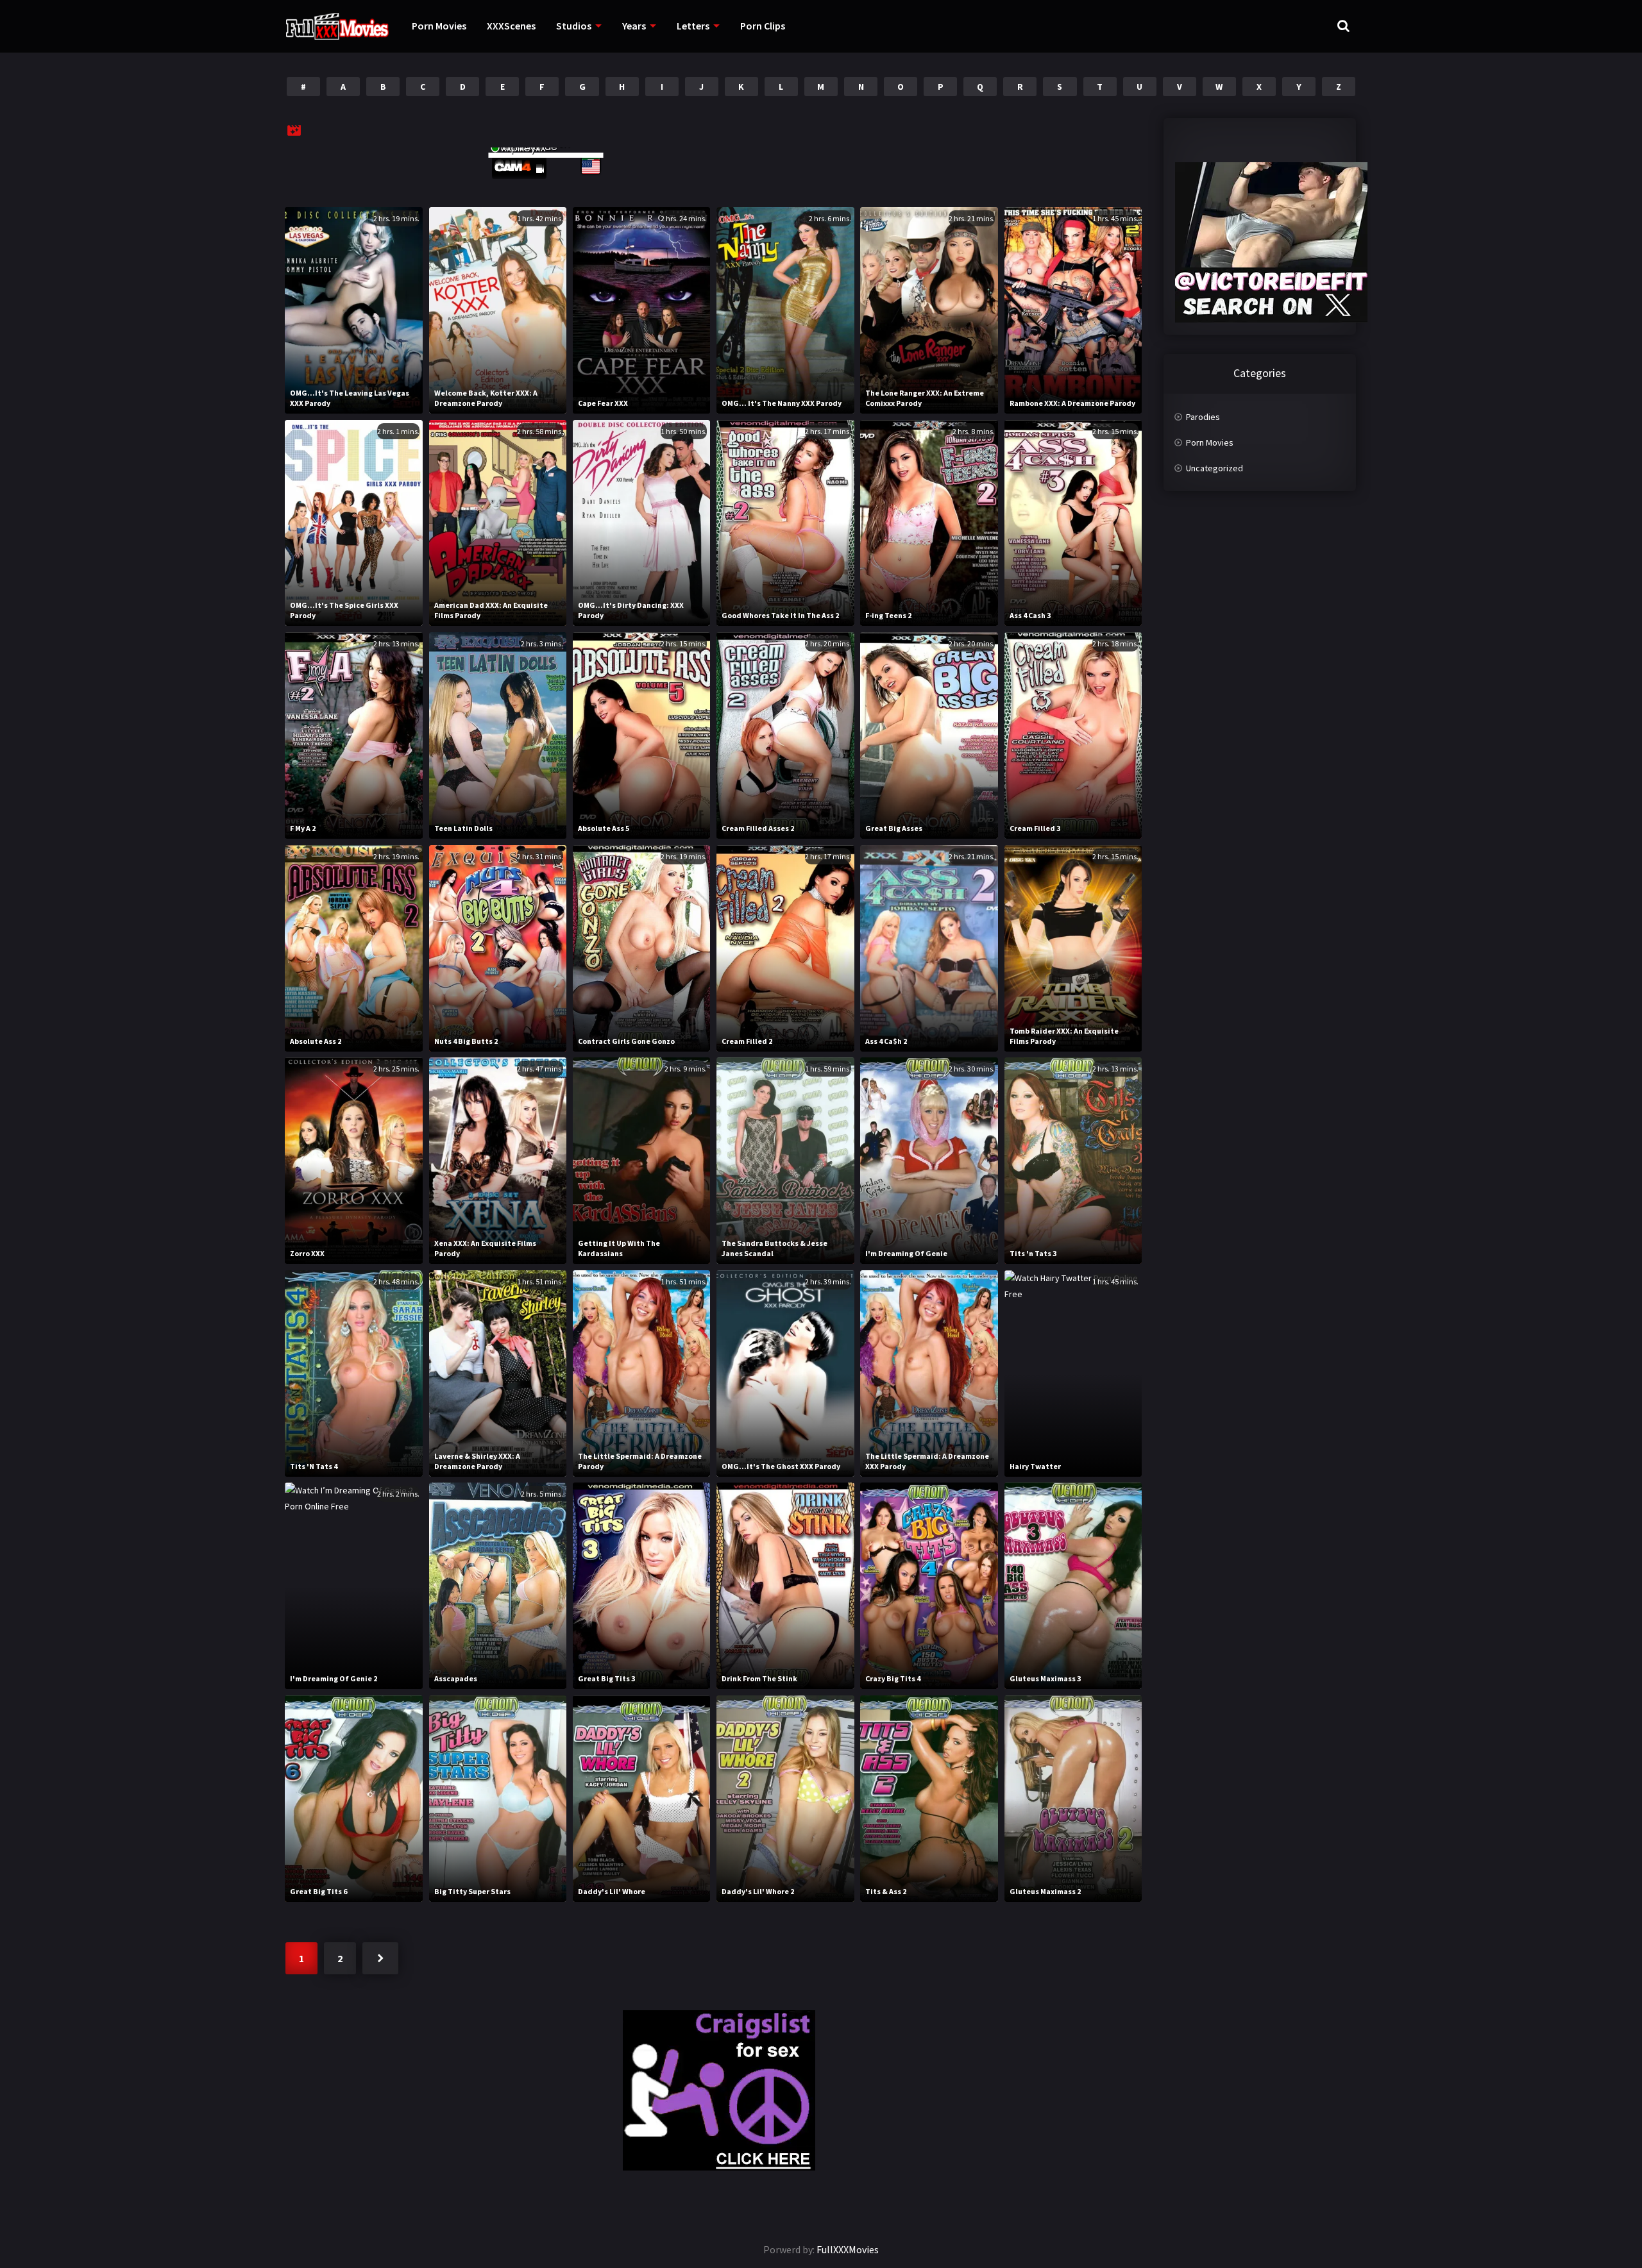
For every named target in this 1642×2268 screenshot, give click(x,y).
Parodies (1203, 417)
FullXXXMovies (848, 2249)
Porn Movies (439, 26)
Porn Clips (763, 26)
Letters (693, 26)
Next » (380, 1958)
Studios (574, 26)
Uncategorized (1215, 468)
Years (634, 26)
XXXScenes (511, 26)
